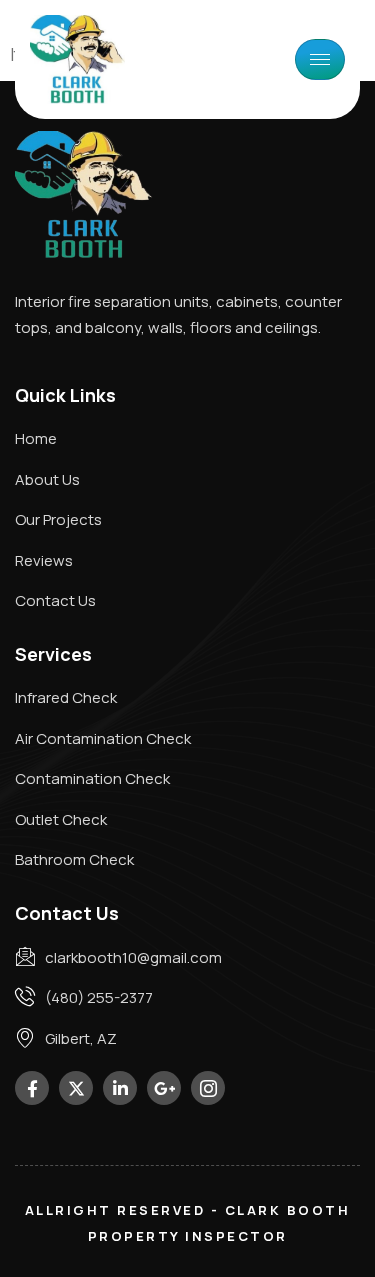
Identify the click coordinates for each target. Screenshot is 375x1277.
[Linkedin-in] (120, 1088)
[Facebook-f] (32, 1088)
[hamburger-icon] (320, 59)
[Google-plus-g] (164, 1088)
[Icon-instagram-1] (208, 1088)
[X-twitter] (76, 1088)
